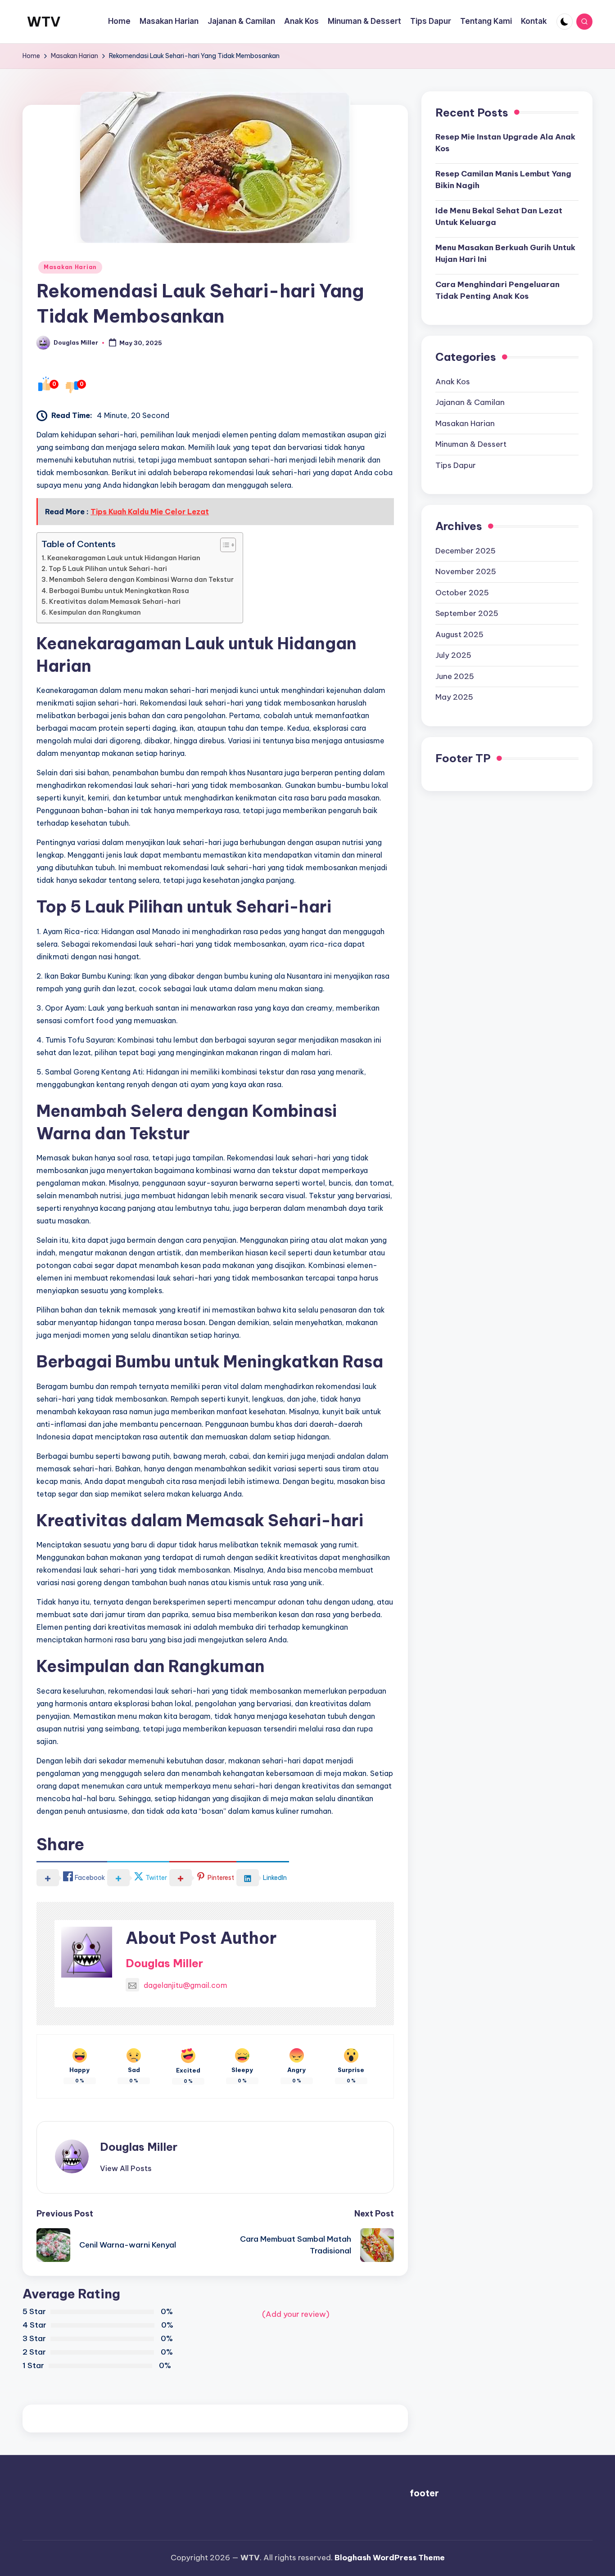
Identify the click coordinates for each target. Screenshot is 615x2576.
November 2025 (466, 571)
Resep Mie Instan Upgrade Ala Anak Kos (505, 143)
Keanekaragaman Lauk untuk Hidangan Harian (124, 558)
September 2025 (467, 613)
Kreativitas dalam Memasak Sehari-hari (115, 602)
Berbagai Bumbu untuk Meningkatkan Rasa (119, 591)
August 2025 (459, 634)
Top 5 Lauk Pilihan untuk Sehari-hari (108, 569)
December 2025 (466, 551)
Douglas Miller (164, 1963)
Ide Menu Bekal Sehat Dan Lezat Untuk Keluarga (499, 216)
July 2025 (453, 655)
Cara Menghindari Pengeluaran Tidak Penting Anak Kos (497, 290)
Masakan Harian (70, 267)
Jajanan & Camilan (470, 402)
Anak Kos (453, 382)
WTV (44, 22)
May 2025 (454, 697)
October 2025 (462, 593)
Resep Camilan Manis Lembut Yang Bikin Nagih (503, 180)
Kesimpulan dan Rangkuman (95, 612)
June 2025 (455, 676)
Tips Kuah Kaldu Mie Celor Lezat (150, 512)
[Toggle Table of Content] (224, 545)
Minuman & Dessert (471, 444)
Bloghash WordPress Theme (390, 2558)
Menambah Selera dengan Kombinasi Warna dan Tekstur (141, 580)
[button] (126, 2168)
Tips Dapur (456, 465)
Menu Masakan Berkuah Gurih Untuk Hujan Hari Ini (505, 253)
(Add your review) (296, 2314)
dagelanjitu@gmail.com (185, 1985)
